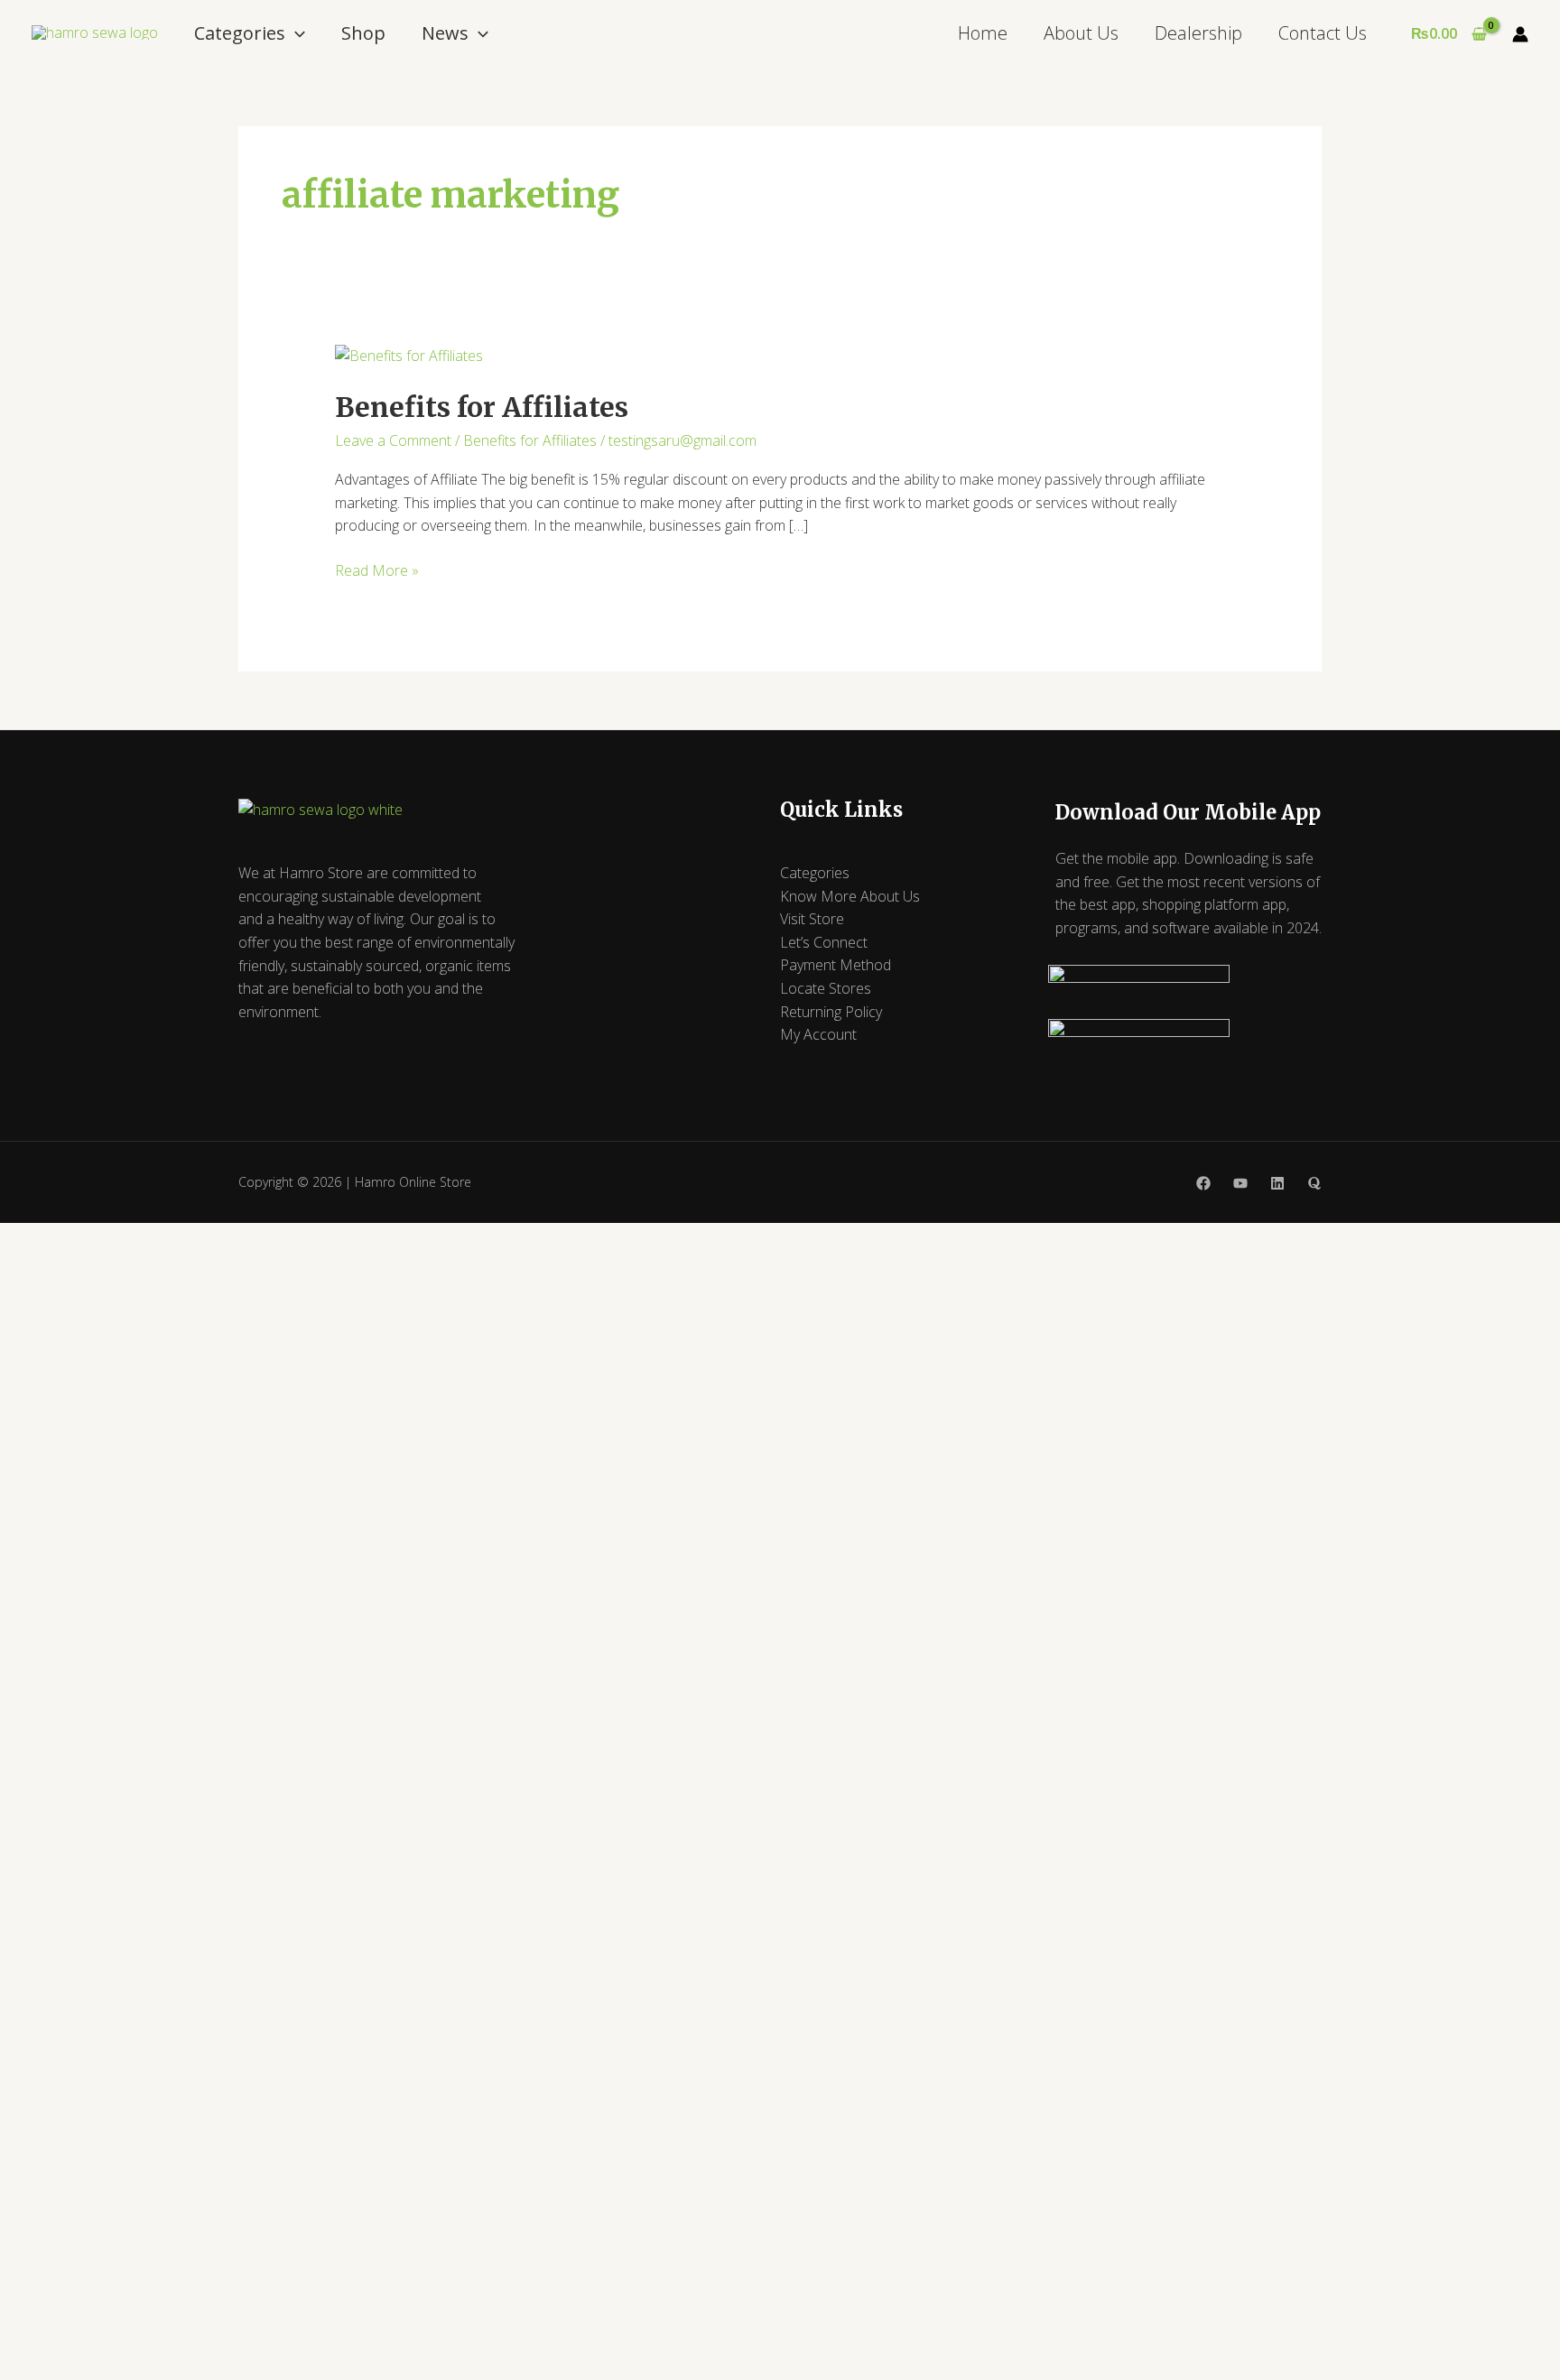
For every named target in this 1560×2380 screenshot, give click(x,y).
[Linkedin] (1277, 1183)
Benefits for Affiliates (482, 407)
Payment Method (836, 965)
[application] (295, 33)
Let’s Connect (824, 942)
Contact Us (1323, 33)
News (445, 33)
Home (983, 33)
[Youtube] (1240, 1183)
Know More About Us (850, 896)
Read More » (377, 570)
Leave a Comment (393, 440)
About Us (1081, 33)
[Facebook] (1203, 1183)
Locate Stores (826, 988)
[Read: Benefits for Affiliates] (409, 355)
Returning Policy (831, 1012)
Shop (363, 33)
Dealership (1198, 33)
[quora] (1314, 1183)
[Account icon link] (1520, 34)
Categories (240, 33)
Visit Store (812, 919)
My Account (818, 1034)
